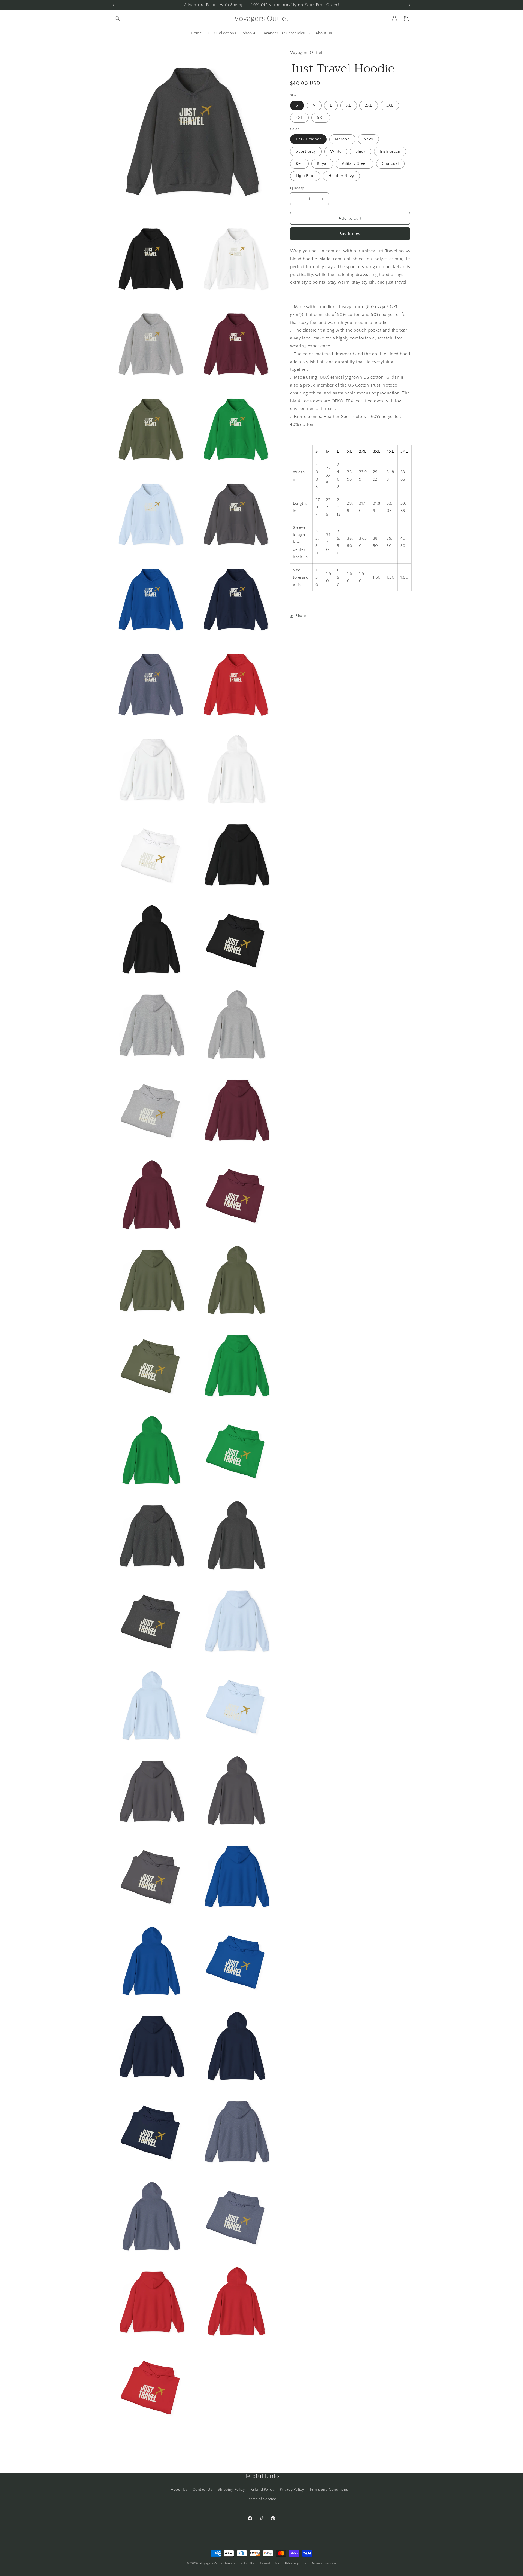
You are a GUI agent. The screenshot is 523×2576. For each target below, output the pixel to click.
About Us (179, 2490)
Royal (322, 164)
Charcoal (390, 164)
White (336, 151)
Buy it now (350, 234)
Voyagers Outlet (212, 2563)
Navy (368, 139)
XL (349, 105)
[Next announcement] (409, 5)
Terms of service (324, 2563)
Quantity (297, 188)
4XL (299, 118)
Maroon (342, 139)
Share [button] (301, 616)
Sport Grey (306, 151)
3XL (390, 105)
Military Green (355, 164)
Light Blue (305, 176)
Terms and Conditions (329, 2490)
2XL (369, 105)
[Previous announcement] (114, 5)
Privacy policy (296, 2563)
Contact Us (202, 2490)
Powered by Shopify (239, 2563)
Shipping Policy (231, 2490)
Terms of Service (261, 2499)
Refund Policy (262, 2490)
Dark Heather (308, 139)
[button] (118, 19)
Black (361, 151)
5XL (321, 118)
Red (299, 164)
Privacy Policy (292, 2490)
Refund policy (270, 2563)
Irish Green (390, 151)
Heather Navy (341, 176)
